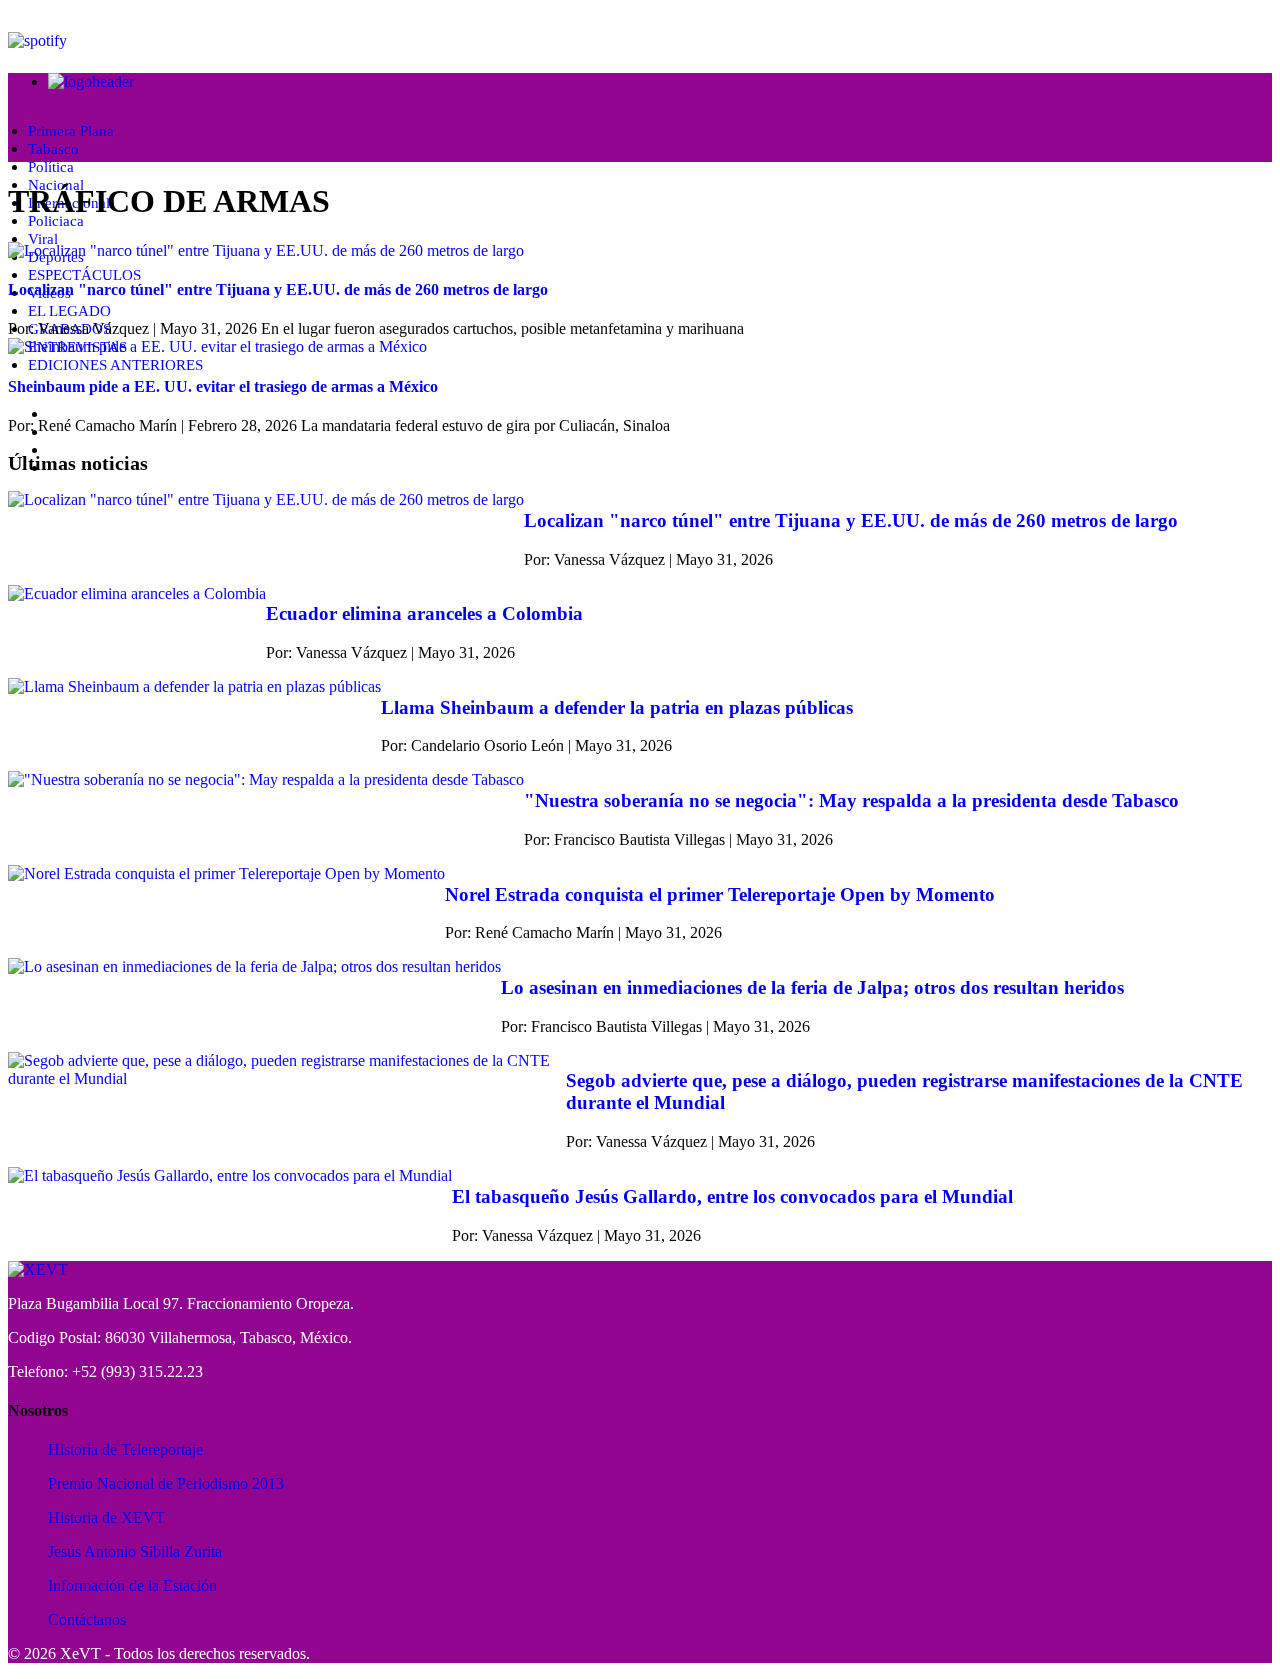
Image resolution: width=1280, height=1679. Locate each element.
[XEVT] (91, 81)
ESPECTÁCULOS (84, 275)
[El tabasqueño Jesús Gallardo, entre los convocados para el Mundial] (230, 1176)
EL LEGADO (69, 311)
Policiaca (56, 221)
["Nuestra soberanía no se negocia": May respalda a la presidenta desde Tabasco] (266, 780)
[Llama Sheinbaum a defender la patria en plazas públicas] (194, 687)
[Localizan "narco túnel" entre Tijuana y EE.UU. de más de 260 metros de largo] (266, 250)
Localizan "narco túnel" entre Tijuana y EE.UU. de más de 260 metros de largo (278, 289)
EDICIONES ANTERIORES (115, 365)
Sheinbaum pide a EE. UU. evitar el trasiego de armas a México (223, 386)
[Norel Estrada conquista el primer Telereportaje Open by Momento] (226, 874)
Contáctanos (87, 1619)
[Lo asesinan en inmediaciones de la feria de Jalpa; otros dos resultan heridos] (254, 967)
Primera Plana (71, 131)
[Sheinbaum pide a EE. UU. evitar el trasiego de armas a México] (217, 346)
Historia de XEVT (106, 1517)
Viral (43, 239)
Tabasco (53, 149)
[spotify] (37, 40)
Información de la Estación (132, 1585)
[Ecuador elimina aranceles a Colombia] (137, 594)
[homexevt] (38, 1269)
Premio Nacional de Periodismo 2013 (166, 1483)
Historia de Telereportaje (125, 1449)
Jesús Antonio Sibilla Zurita (135, 1551)
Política (51, 167)
